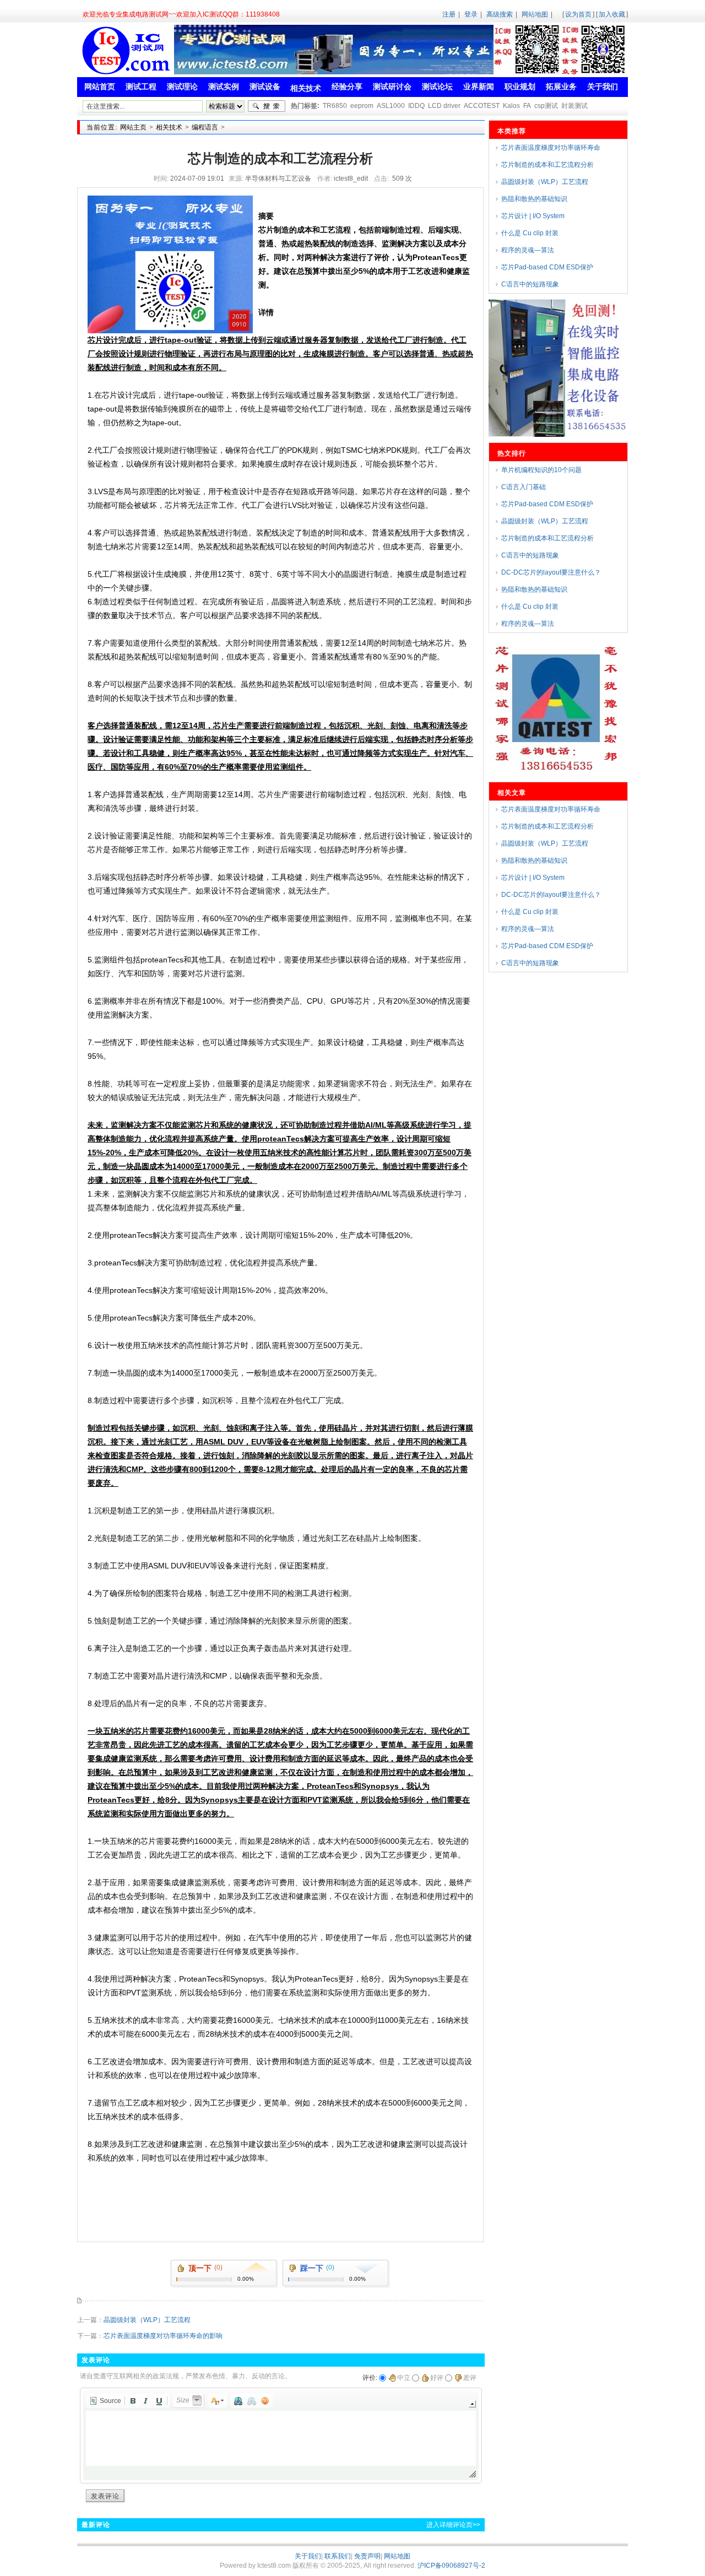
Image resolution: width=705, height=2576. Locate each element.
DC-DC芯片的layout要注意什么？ (551, 572)
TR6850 (335, 106)
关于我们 (308, 2556)
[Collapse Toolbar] (472, 2404)
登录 (471, 14)
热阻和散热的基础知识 (534, 199)
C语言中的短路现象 (530, 284)
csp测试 (546, 106)
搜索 (267, 106)
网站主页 (133, 127)
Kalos (511, 106)
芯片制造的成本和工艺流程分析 (547, 165)
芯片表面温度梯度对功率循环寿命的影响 (163, 2336)
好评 (437, 2378)
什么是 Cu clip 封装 (530, 233)
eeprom (362, 106)
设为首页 (578, 14)
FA (527, 106)
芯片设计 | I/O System (533, 216)
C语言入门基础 (524, 487)
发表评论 (105, 2496)
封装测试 (574, 106)
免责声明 (367, 2556)
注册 (449, 14)
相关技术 (169, 127)
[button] (105, 2401)
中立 (404, 2378)
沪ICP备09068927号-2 (451, 2566)
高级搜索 (500, 14)
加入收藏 (612, 14)
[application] (281, 2436)
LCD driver (444, 106)
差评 (470, 2378)
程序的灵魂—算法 (528, 250)
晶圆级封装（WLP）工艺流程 (147, 2320)
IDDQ (416, 106)
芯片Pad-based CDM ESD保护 (547, 267)
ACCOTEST (482, 106)
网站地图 (535, 14)
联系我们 (338, 2556)
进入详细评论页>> (453, 2525)
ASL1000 (391, 106)
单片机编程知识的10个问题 (541, 470)
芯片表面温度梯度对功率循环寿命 (551, 148)
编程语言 (205, 127)
